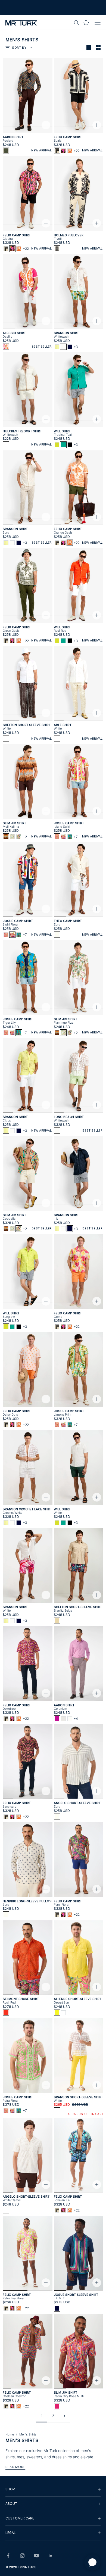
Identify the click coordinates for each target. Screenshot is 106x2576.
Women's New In (19, 10)
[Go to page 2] (64, 2416)
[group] (53, 2489)
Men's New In (46, 10)
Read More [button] (15, 2467)
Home (10, 2434)
